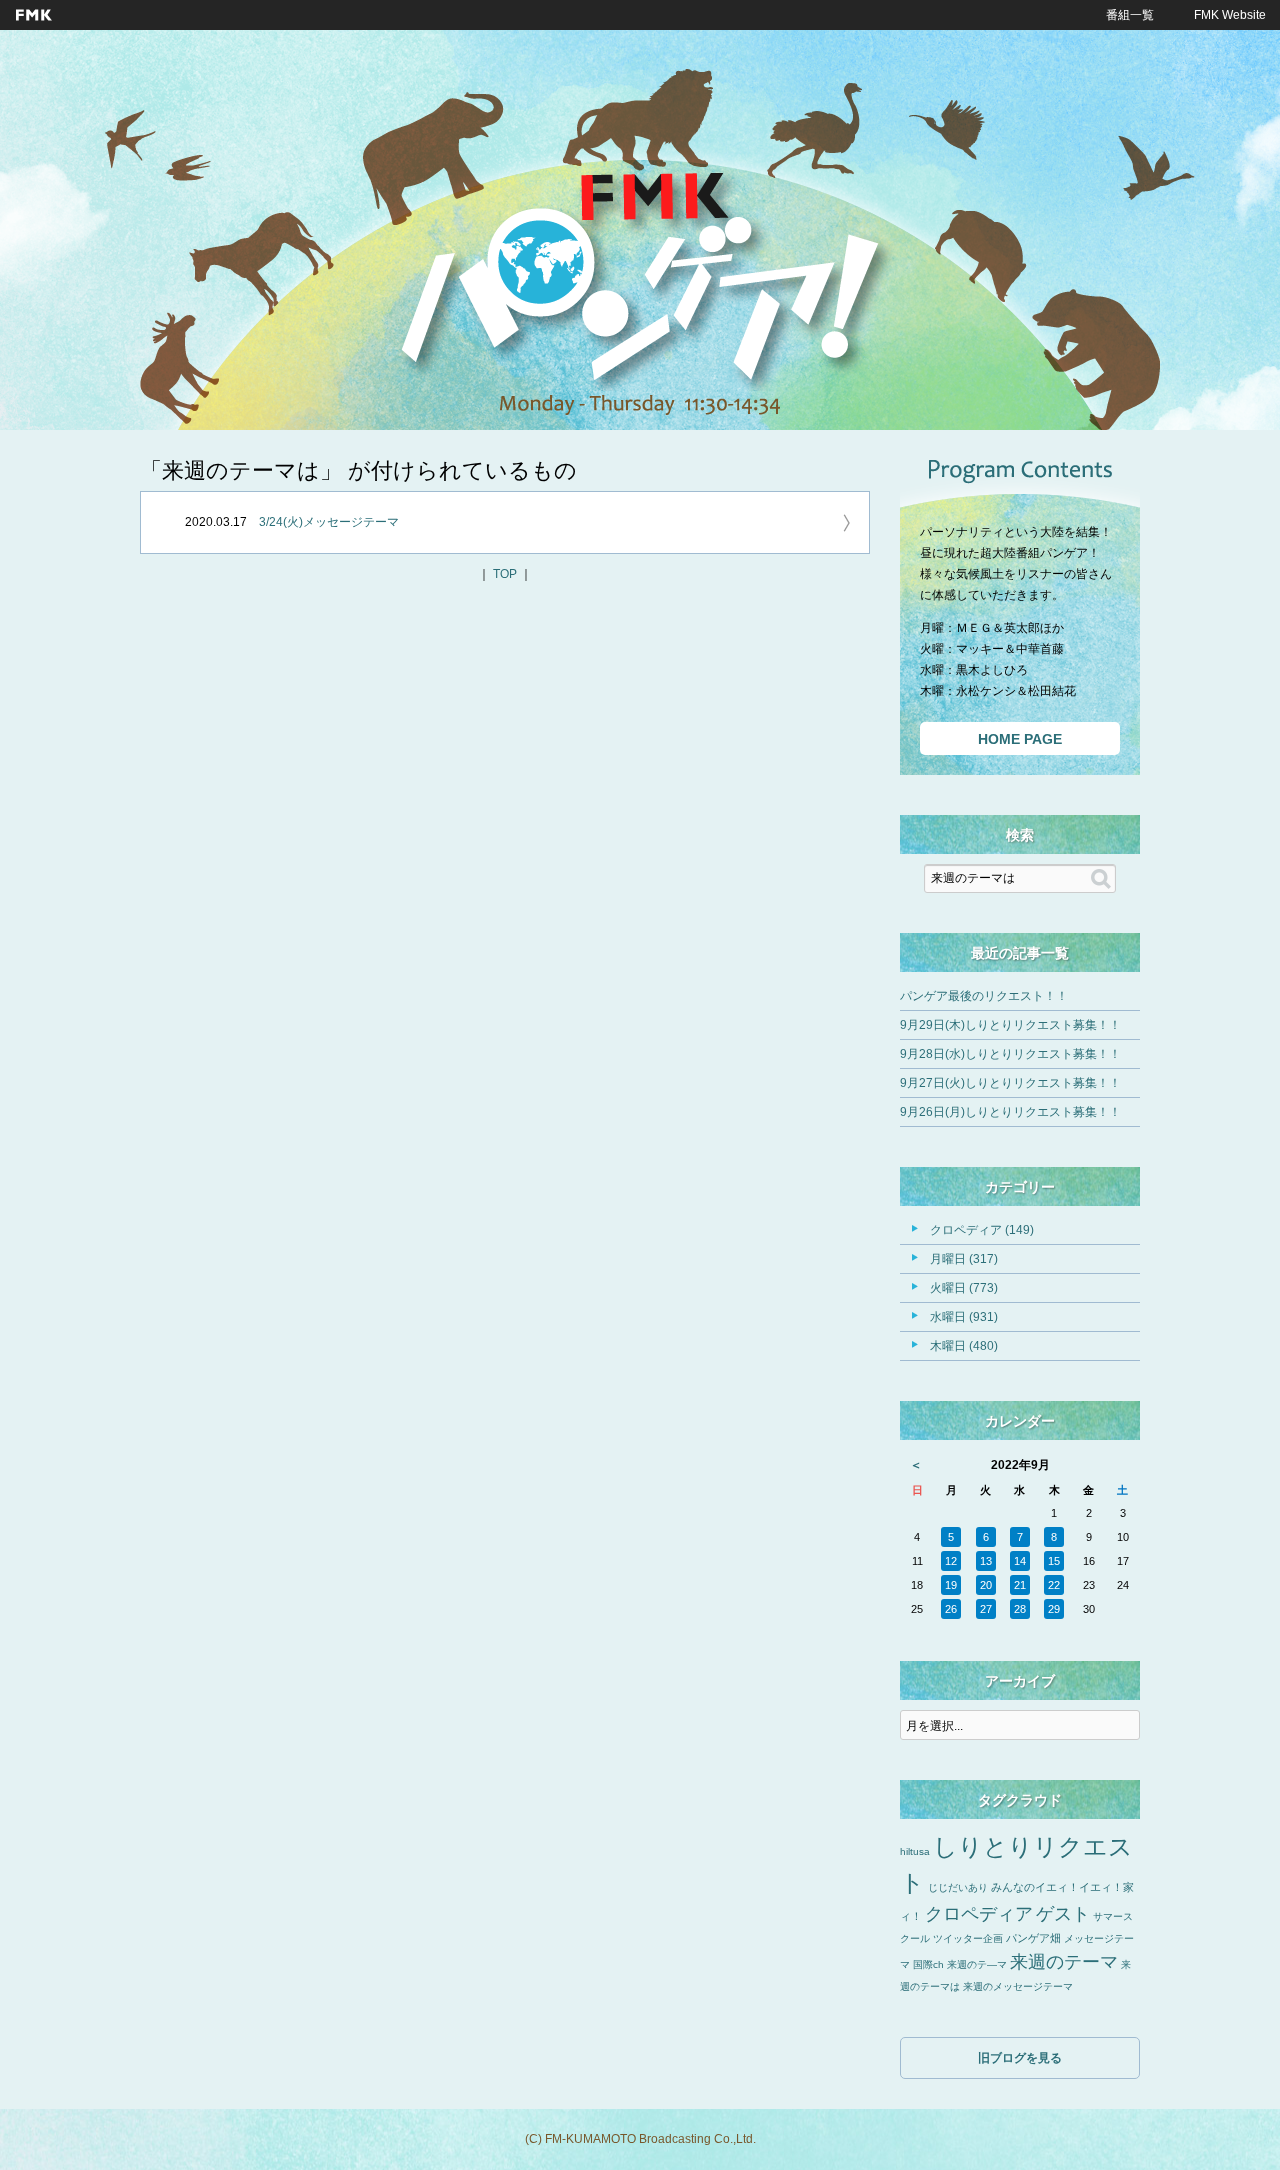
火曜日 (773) (964, 1288)
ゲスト (1063, 1914)
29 (1054, 1609)
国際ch (928, 1964)
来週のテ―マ (977, 1964)
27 (986, 1609)
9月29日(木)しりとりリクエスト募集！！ (1010, 1025)
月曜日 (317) (964, 1259)
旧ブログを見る (1020, 2058)
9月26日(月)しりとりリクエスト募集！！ (1010, 1112)
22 (1054, 1585)
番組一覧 (1130, 15)
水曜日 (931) (964, 1317)
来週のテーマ (1064, 1962)
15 (1054, 1561)
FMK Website (1230, 15)
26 (951, 1609)
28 (1020, 1609)
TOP (505, 574)
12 (951, 1561)
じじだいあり (958, 1887)
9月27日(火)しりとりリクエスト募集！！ (1010, 1083)
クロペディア (979, 1914)
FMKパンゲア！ (640, 289)
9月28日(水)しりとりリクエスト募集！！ (1010, 1054)
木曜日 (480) (964, 1346)
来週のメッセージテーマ (1018, 1986)
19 (951, 1585)
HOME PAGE (1020, 739)
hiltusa (915, 1851)
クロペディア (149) (982, 1230)
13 (986, 1561)
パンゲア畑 (1033, 1938)
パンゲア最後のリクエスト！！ (984, 996)
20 (986, 1585)
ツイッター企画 (968, 1938)
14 (1020, 1561)
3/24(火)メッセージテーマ (329, 522)
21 (1020, 1585)
